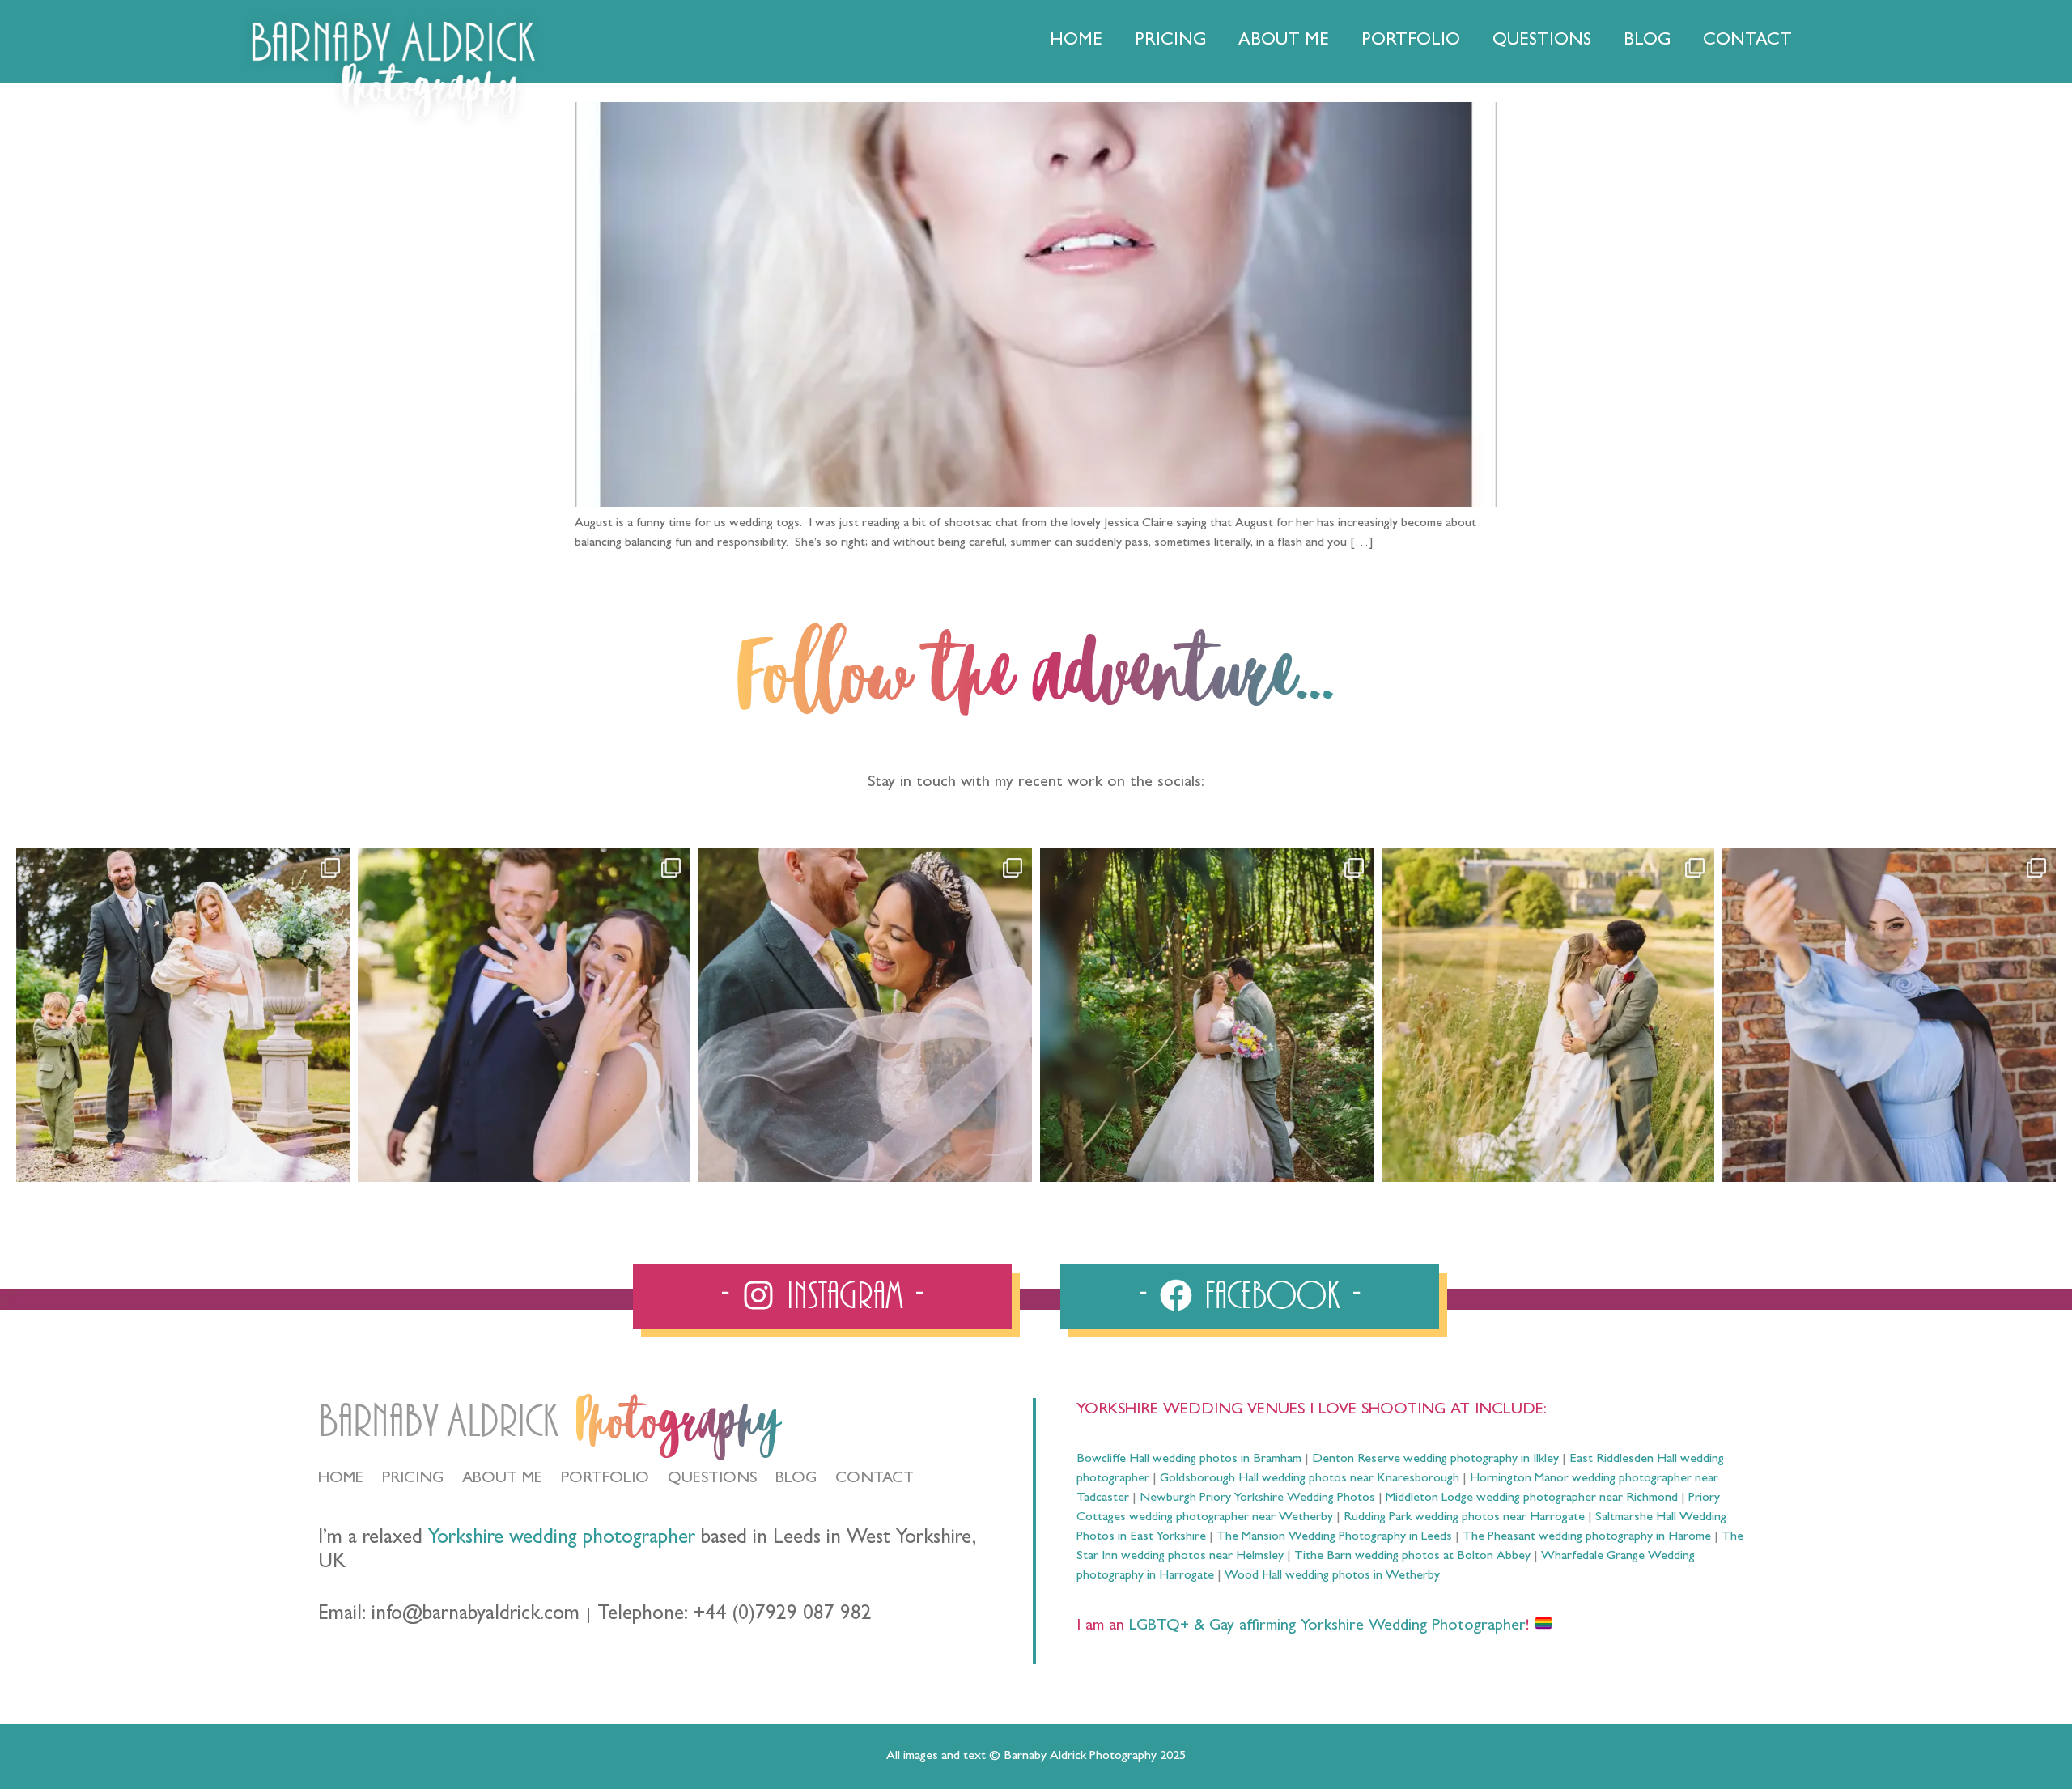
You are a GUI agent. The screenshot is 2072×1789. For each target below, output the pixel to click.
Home (1076, 41)
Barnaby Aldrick (438, 1422)
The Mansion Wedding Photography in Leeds (1334, 1537)
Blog (1647, 41)
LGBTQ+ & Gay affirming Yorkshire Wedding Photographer (1325, 1626)
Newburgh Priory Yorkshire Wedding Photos (1257, 1498)
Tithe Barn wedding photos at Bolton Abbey (1412, 1557)
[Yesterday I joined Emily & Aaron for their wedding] (183, 1015)
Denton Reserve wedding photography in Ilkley (1435, 1460)
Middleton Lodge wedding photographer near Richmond (1532, 1498)
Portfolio (1411, 41)
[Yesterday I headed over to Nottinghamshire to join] (865, 1015)
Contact (1747, 41)
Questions (1542, 41)
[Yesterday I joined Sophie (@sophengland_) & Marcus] (524, 1015)
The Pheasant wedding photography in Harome (1587, 1537)
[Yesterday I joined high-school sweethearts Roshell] (1207, 1015)
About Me (1284, 41)
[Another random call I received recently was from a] (1889, 1015)
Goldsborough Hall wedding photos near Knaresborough (1310, 1479)
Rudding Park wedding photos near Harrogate (1464, 1518)
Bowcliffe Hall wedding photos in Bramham (1189, 1460)
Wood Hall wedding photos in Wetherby (1332, 1576)
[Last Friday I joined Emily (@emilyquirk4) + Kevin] (1548, 1015)
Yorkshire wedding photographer (562, 1539)
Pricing (1170, 41)
